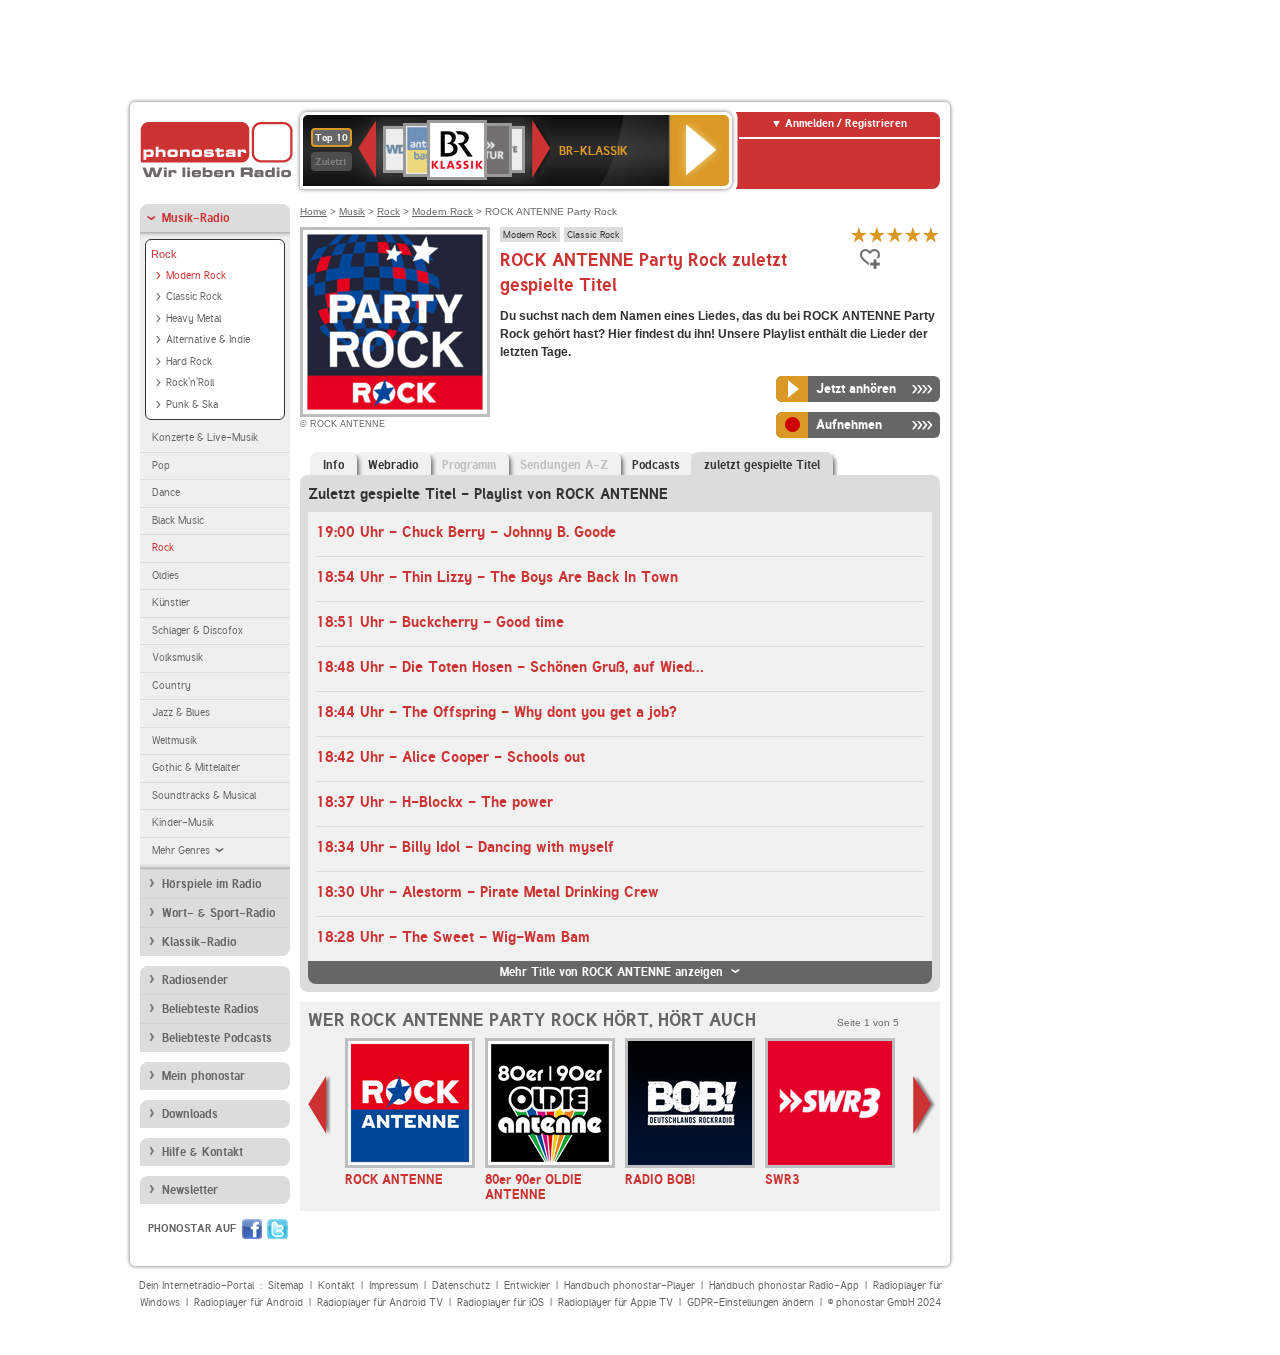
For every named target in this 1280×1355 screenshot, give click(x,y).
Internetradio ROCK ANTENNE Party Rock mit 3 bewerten (895, 234)
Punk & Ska (192, 404)
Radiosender (195, 980)
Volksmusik (177, 657)
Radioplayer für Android (248, 1302)
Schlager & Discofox (197, 630)
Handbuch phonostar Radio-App (784, 1285)
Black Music (178, 520)
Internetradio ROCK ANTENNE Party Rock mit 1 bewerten (859, 234)
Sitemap (286, 1285)
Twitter (277, 1229)
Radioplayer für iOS (500, 1302)
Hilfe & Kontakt (202, 1152)
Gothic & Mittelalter (196, 767)
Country (171, 685)
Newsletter (190, 1190)
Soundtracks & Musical (204, 795)
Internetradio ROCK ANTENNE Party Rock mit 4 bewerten (913, 234)
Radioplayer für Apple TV (615, 1302)
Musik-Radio (195, 218)
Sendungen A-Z (564, 465)
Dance (166, 492)
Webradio (393, 465)
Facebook (252, 1229)
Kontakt (336, 1285)
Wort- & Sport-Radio (218, 913)
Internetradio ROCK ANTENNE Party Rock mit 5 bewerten (931, 234)
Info (333, 465)
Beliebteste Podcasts (217, 1038)
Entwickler (527, 1285)
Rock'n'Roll (190, 382)
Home (313, 211)
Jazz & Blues (181, 712)
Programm (469, 465)
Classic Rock (194, 296)
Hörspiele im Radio (211, 884)
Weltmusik (174, 740)
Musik (352, 211)
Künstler (171, 602)
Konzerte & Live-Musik (205, 437)
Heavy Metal (193, 318)
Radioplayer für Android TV (380, 1302)
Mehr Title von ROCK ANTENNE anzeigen (611, 972)
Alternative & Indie (208, 339)
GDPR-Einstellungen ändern (750, 1302)
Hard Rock (189, 361)
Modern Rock (196, 275)
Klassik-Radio (199, 942)
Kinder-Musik (183, 822)
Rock (164, 254)
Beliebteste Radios (210, 1009)
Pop (161, 465)
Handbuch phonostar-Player (629, 1285)
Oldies (165, 575)
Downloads (190, 1114)
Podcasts (656, 465)
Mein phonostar (203, 1076)
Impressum (393, 1285)
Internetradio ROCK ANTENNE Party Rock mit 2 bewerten (877, 234)
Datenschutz (461, 1285)
